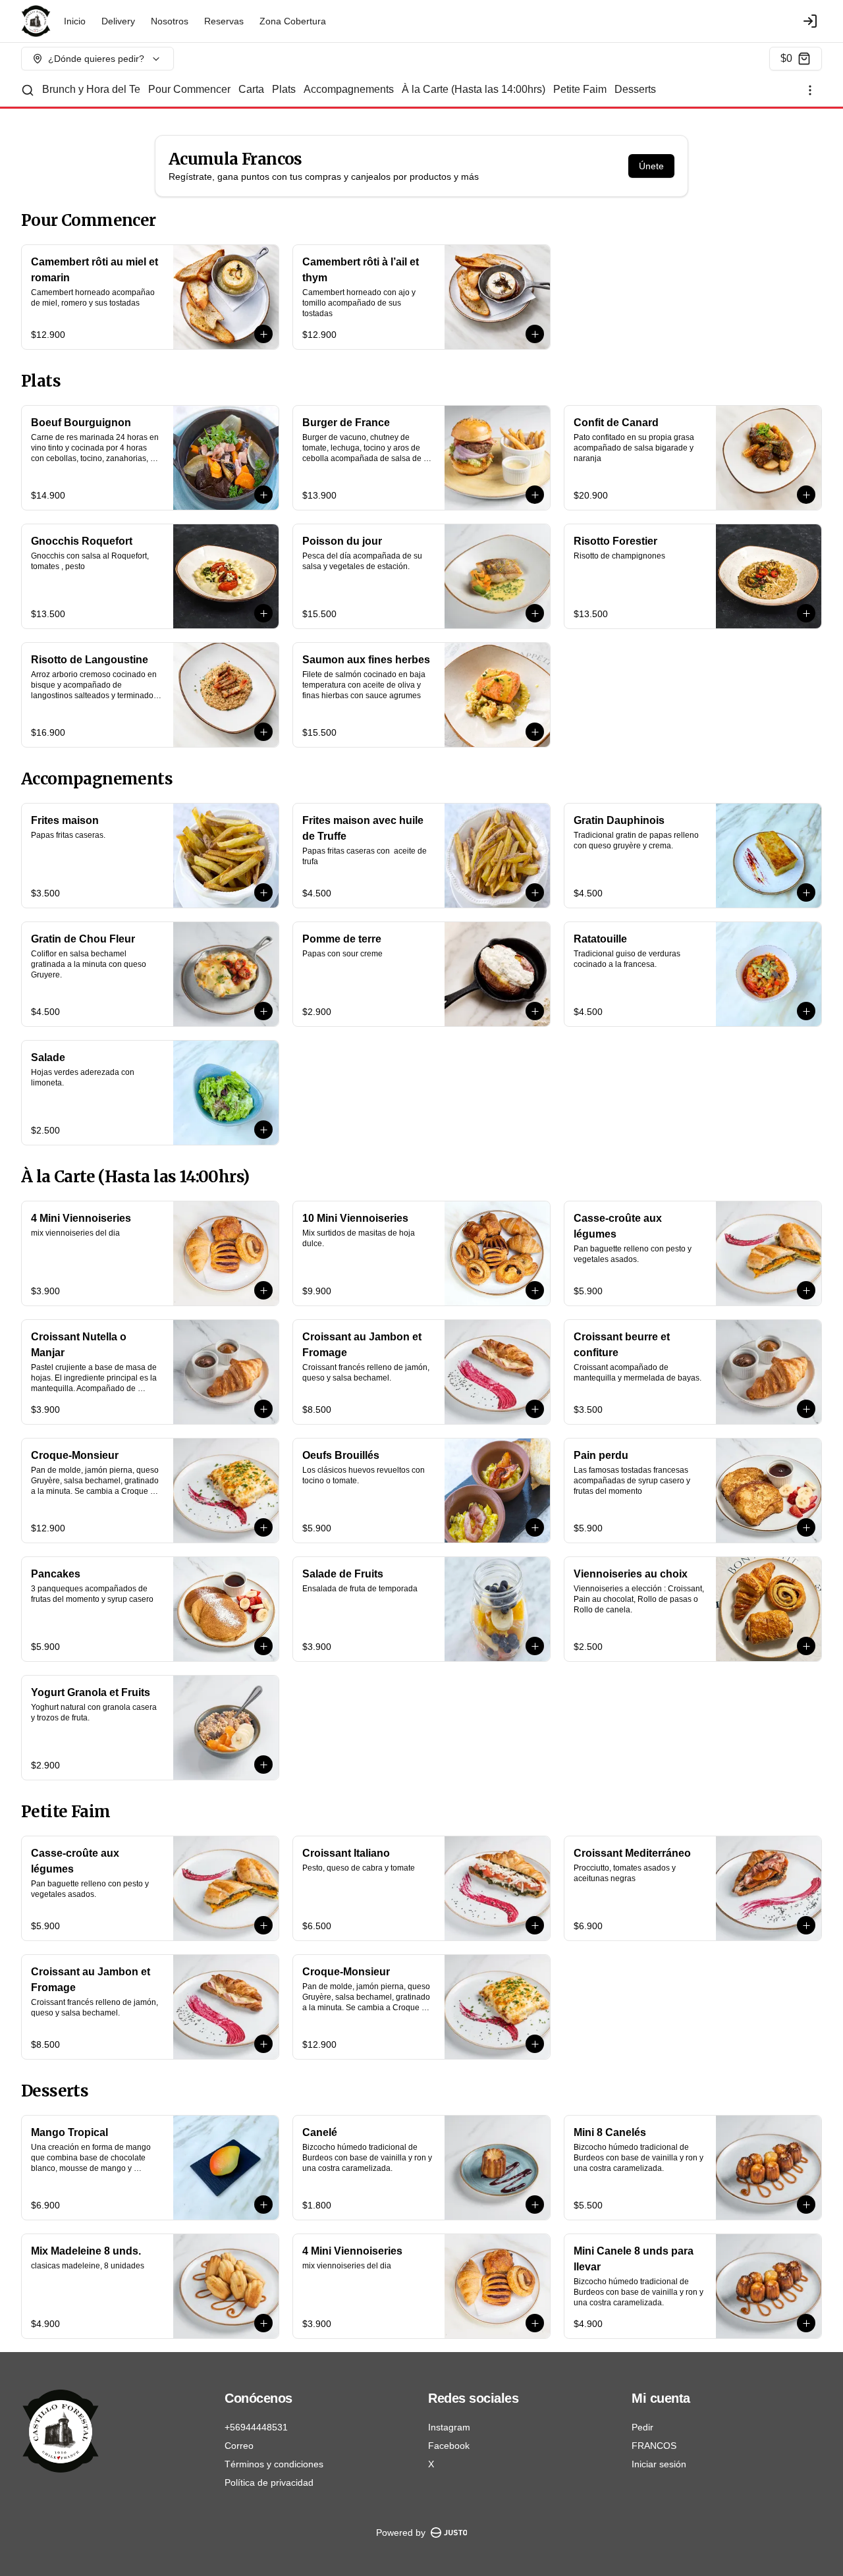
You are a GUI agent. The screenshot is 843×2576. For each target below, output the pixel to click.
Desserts (635, 89)
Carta (251, 89)
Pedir (642, 2427)
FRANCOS (654, 2446)
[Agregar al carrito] (263, 334)
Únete (651, 166)
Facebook (449, 2446)
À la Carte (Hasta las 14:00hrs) (474, 89)
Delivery (118, 21)
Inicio (75, 21)
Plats (284, 89)
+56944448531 (256, 2427)
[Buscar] (28, 90)
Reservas (224, 21)
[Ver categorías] (810, 90)
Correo (239, 2446)
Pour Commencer (189, 89)
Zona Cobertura (293, 21)
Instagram (449, 2427)
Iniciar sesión (659, 2464)
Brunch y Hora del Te (91, 89)
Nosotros (170, 21)
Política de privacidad (269, 2482)
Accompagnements (349, 89)
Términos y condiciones (274, 2464)
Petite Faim (580, 89)
